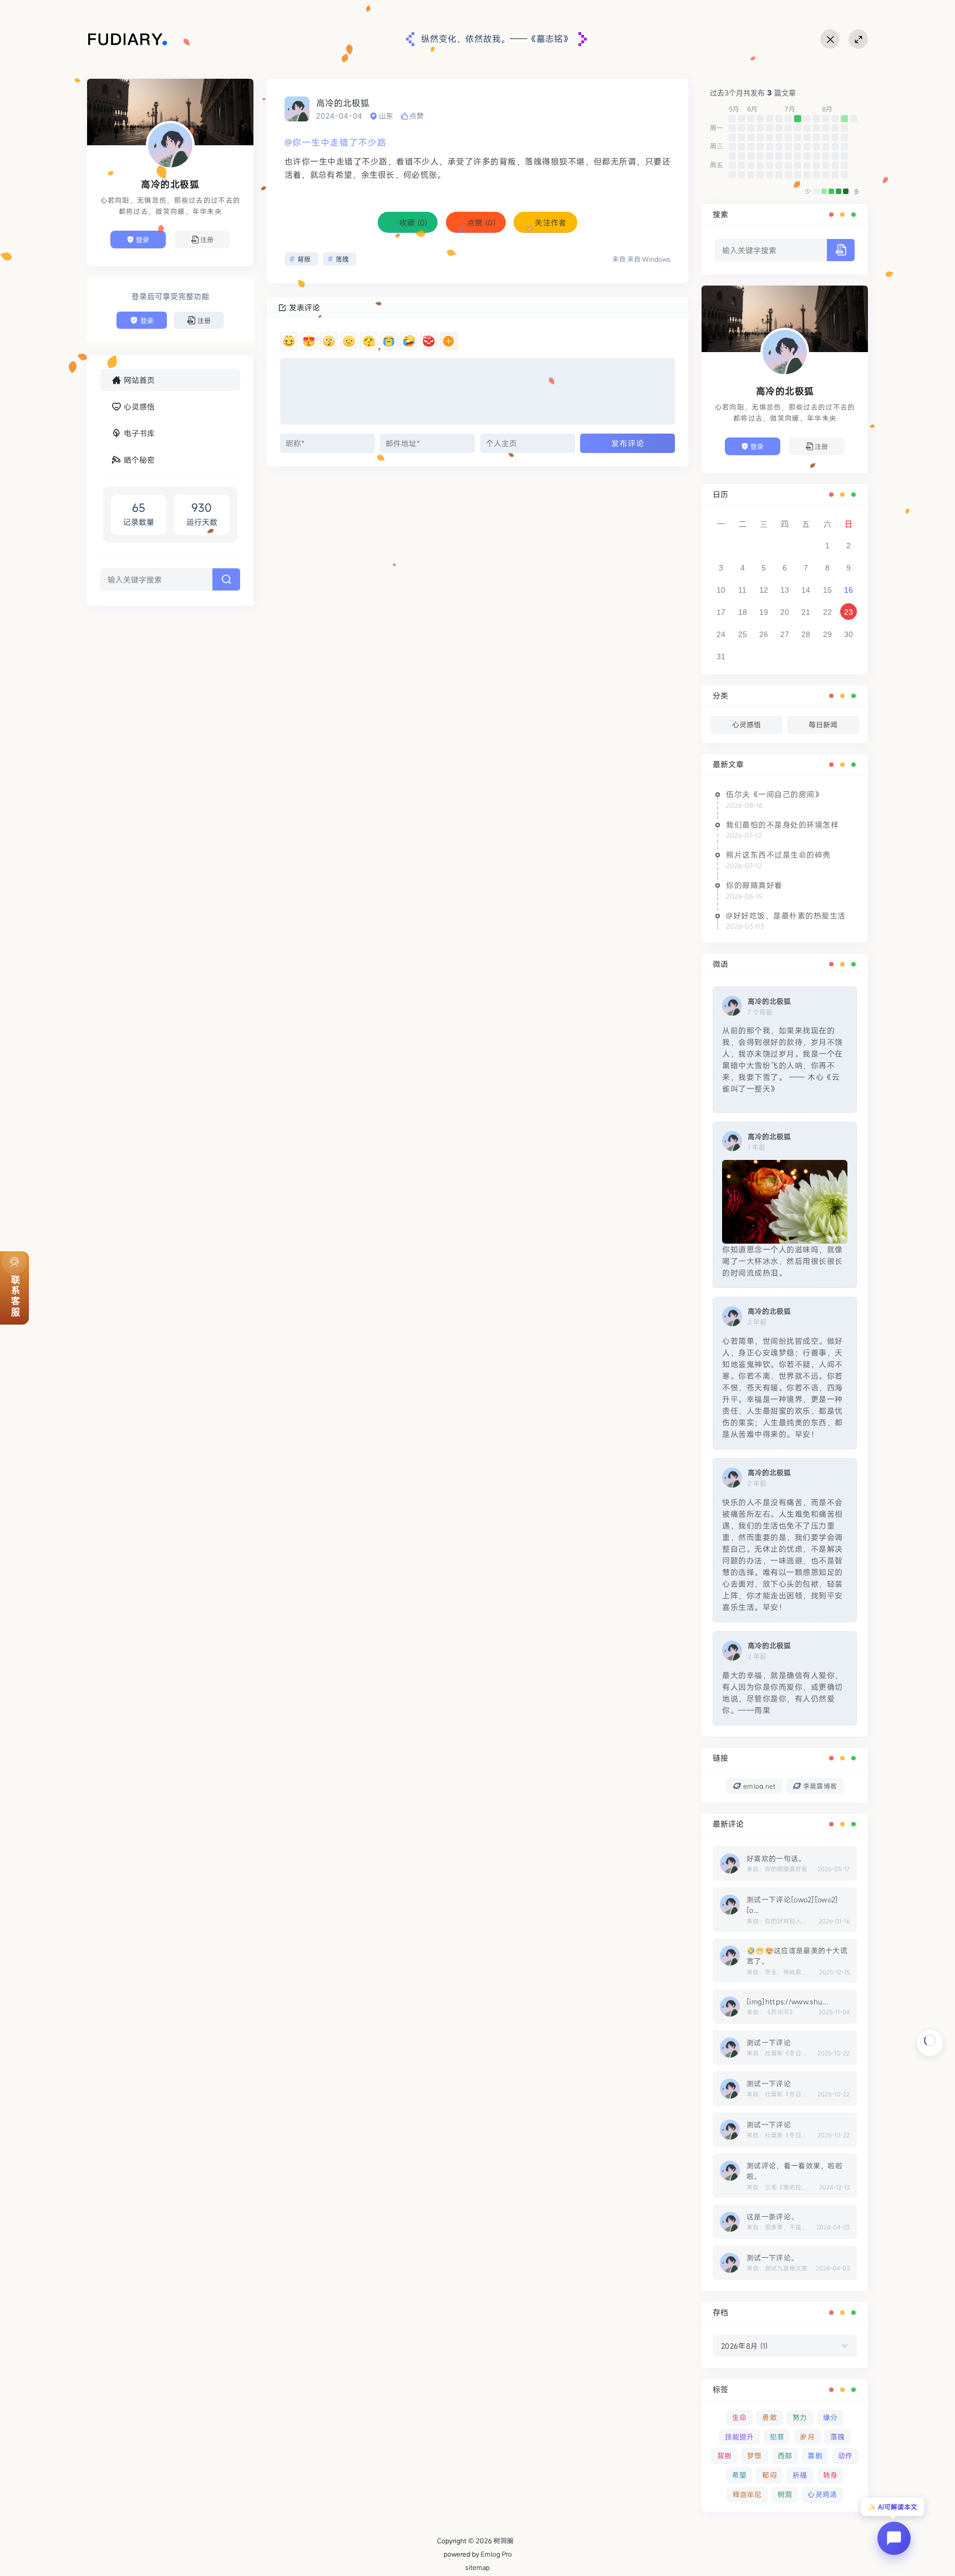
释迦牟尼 (747, 2494)
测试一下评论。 (772, 2258)
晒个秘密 (139, 460)
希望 (740, 2475)
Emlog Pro (496, 2554)
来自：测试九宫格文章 (777, 2269)
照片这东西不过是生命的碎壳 (778, 855)
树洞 (785, 2494)
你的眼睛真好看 (754, 885)
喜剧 (815, 2456)
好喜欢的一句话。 (776, 1859)
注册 (207, 240)
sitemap (477, 2567)
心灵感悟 (139, 407)
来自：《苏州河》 (771, 2012)
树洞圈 (504, 2541)
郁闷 (769, 2475)
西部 (785, 2456)
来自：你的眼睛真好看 (777, 1869)
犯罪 (777, 2437)
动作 (845, 2456)
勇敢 (769, 2417)
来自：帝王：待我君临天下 (779, 1972)
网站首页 (139, 380)
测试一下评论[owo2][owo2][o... (792, 1905)
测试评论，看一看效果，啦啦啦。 (794, 2171)
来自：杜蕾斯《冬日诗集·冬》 (779, 2053)
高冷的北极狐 (343, 103)
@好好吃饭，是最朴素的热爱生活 (786, 916)
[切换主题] (830, 39)
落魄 (342, 259)
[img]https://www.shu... (787, 2002)
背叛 (304, 259)
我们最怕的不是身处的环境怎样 (782, 825)
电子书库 (139, 433)
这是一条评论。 (772, 2217)
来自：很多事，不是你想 (778, 2228)
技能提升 (740, 2437)
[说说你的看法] (477, 391)
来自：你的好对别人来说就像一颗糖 (779, 1921)
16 (849, 590)
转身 (830, 2475)
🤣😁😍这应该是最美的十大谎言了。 (797, 1956)
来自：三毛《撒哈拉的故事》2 (779, 2188)
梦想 (755, 2456)
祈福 (800, 2475)
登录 (143, 240)
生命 (740, 2417)
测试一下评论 (769, 2043)
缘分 (830, 2417)
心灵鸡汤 (822, 2494)
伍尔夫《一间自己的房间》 (774, 794)
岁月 (807, 2437)
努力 (800, 2417)
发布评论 (628, 443)
